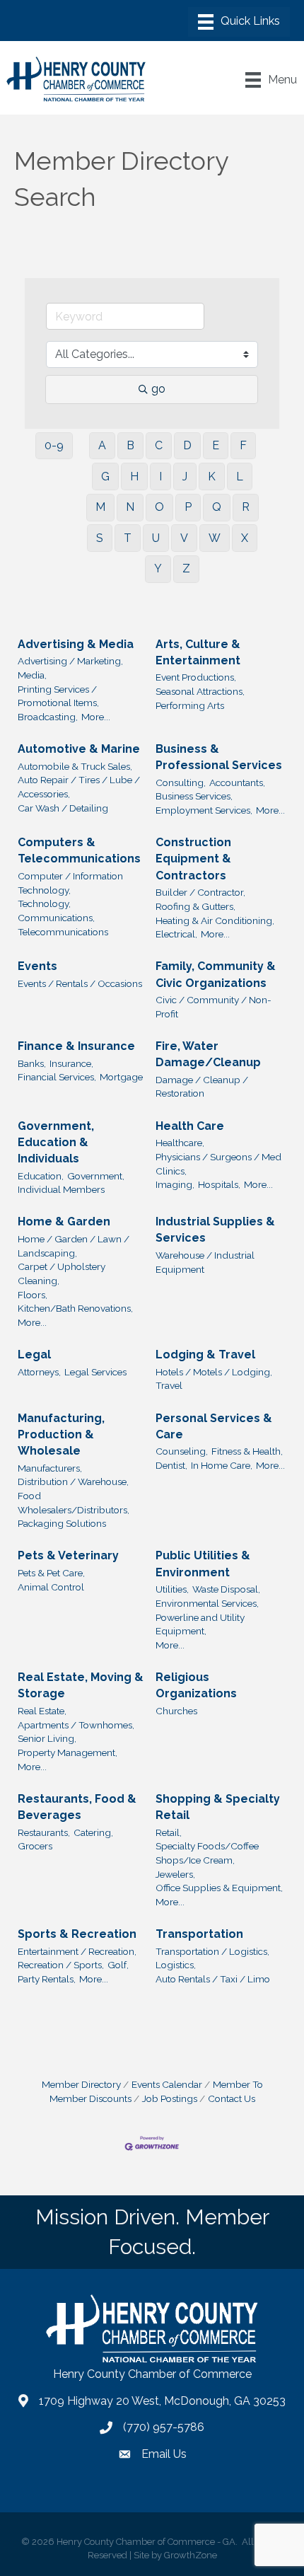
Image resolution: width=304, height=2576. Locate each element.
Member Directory (81, 2084)
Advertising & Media (76, 644)
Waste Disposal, (226, 1589)
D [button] (187, 445)
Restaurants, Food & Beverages (77, 1807)
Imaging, (175, 1184)
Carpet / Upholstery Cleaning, (62, 1273)
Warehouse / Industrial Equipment (205, 1262)
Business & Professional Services (219, 757)
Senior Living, (47, 1738)
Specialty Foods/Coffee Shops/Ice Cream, (207, 1853)
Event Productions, (196, 677)
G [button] (105, 476)
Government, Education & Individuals (56, 1142)
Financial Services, (57, 1077)
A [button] (102, 445)
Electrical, (176, 934)
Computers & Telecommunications (79, 850)
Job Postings (170, 2098)
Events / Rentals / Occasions (80, 983)
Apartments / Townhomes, (76, 1725)
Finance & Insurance (76, 1046)
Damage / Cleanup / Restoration (202, 1087)
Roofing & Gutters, (195, 906)
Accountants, (237, 782)
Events (37, 966)
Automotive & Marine (79, 749)
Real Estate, (42, 1711)
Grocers (35, 1846)
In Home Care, (222, 1465)
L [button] (240, 476)
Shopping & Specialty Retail (218, 1807)
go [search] (158, 389)
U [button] (156, 538)
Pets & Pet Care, (51, 1573)
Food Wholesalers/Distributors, (74, 1503)
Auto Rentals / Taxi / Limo (213, 1979)
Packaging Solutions (62, 1523)
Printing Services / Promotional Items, (58, 696)
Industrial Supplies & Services (215, 1230)
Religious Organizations (196, 1685)
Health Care (190, 1126)
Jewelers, (175, 1874)
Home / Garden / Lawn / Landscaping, (74, 1246)
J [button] (185, 476)
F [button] (243, 445)
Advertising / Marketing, (70, 661)
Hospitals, (219, 1184)
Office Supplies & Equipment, (219, 1888)
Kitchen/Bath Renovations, (75, 1308)
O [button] (159, 507)
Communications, (56, 918)
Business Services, (194, 796)
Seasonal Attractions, (200, 691)
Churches (176, 1711)
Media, (32, 675)
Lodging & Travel (205, 1355)
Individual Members (61, 1189)
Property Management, (68, 1752)
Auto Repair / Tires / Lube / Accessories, (79, 787)
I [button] (160, 476)
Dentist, (171, 1465)
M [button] (100, 507)
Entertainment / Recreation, (77, 1951)
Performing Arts (190, 705)
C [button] (159, 445)
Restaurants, (44, 1832)
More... (96, 717)
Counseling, (182, 1451)
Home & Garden (64, 1221)
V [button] (184, 538)
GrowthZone (191, 2555)
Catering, (93, 1832)
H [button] (134, 476)
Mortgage (121, 1077)
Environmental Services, (207, 1603)
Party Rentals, (47, 1979)
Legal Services (95, 1372)
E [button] (216, 445)
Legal (34, 1355)
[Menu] (239, 22)
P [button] (188, 507)
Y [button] (158, 568)
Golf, (118, 1965)
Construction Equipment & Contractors (193, 859)
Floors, (33, 1295)
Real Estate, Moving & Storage (81, 1685)
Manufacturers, (50, 1468)
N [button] (130, 507)
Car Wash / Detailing (63, 808)
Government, (96, 1176)
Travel (169, 1385)
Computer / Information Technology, (70, 883)
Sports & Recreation (77, 1934)
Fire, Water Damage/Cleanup (208, 1054)
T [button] (128, 538)
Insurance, (71, 1063)
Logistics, (176, 1965)
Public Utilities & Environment (203, 1564)
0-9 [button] (54, 445)
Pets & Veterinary (68, 1555)
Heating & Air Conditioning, (215, 920)
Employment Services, (204, 810)
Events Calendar (167, 2084)
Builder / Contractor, (200, 892)
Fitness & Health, (247, 1451)
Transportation (199, 1934)
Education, (41, 1176)
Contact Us (232, 2098)
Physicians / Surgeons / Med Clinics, (218, 1164)
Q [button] (217, 507)
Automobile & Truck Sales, (75, 766)
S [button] (100, 538)
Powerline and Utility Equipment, (200, 1624)
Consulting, (181, 782)
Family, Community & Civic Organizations (216, 974)
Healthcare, (180, 1143)
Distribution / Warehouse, (73, 1482)
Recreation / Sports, (61, 1965)
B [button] (130, 445)
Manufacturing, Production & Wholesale (61, 1434)
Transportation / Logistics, (212, 1951)
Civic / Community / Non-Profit (214, 1007)
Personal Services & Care (214, 1426)
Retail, (169, 1832)
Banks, (32, 1063)
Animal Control (51, 1587)
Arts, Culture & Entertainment (198, 652)
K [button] (212, 476)
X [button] (245, 538)
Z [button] (186, 568)
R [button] (246, 507)
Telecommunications (63, 932)
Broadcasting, (48, 717)
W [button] (215, 538)
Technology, (44, 903)
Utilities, (172, 1589)
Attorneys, (39, 1372)
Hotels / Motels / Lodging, (214, 1372)
